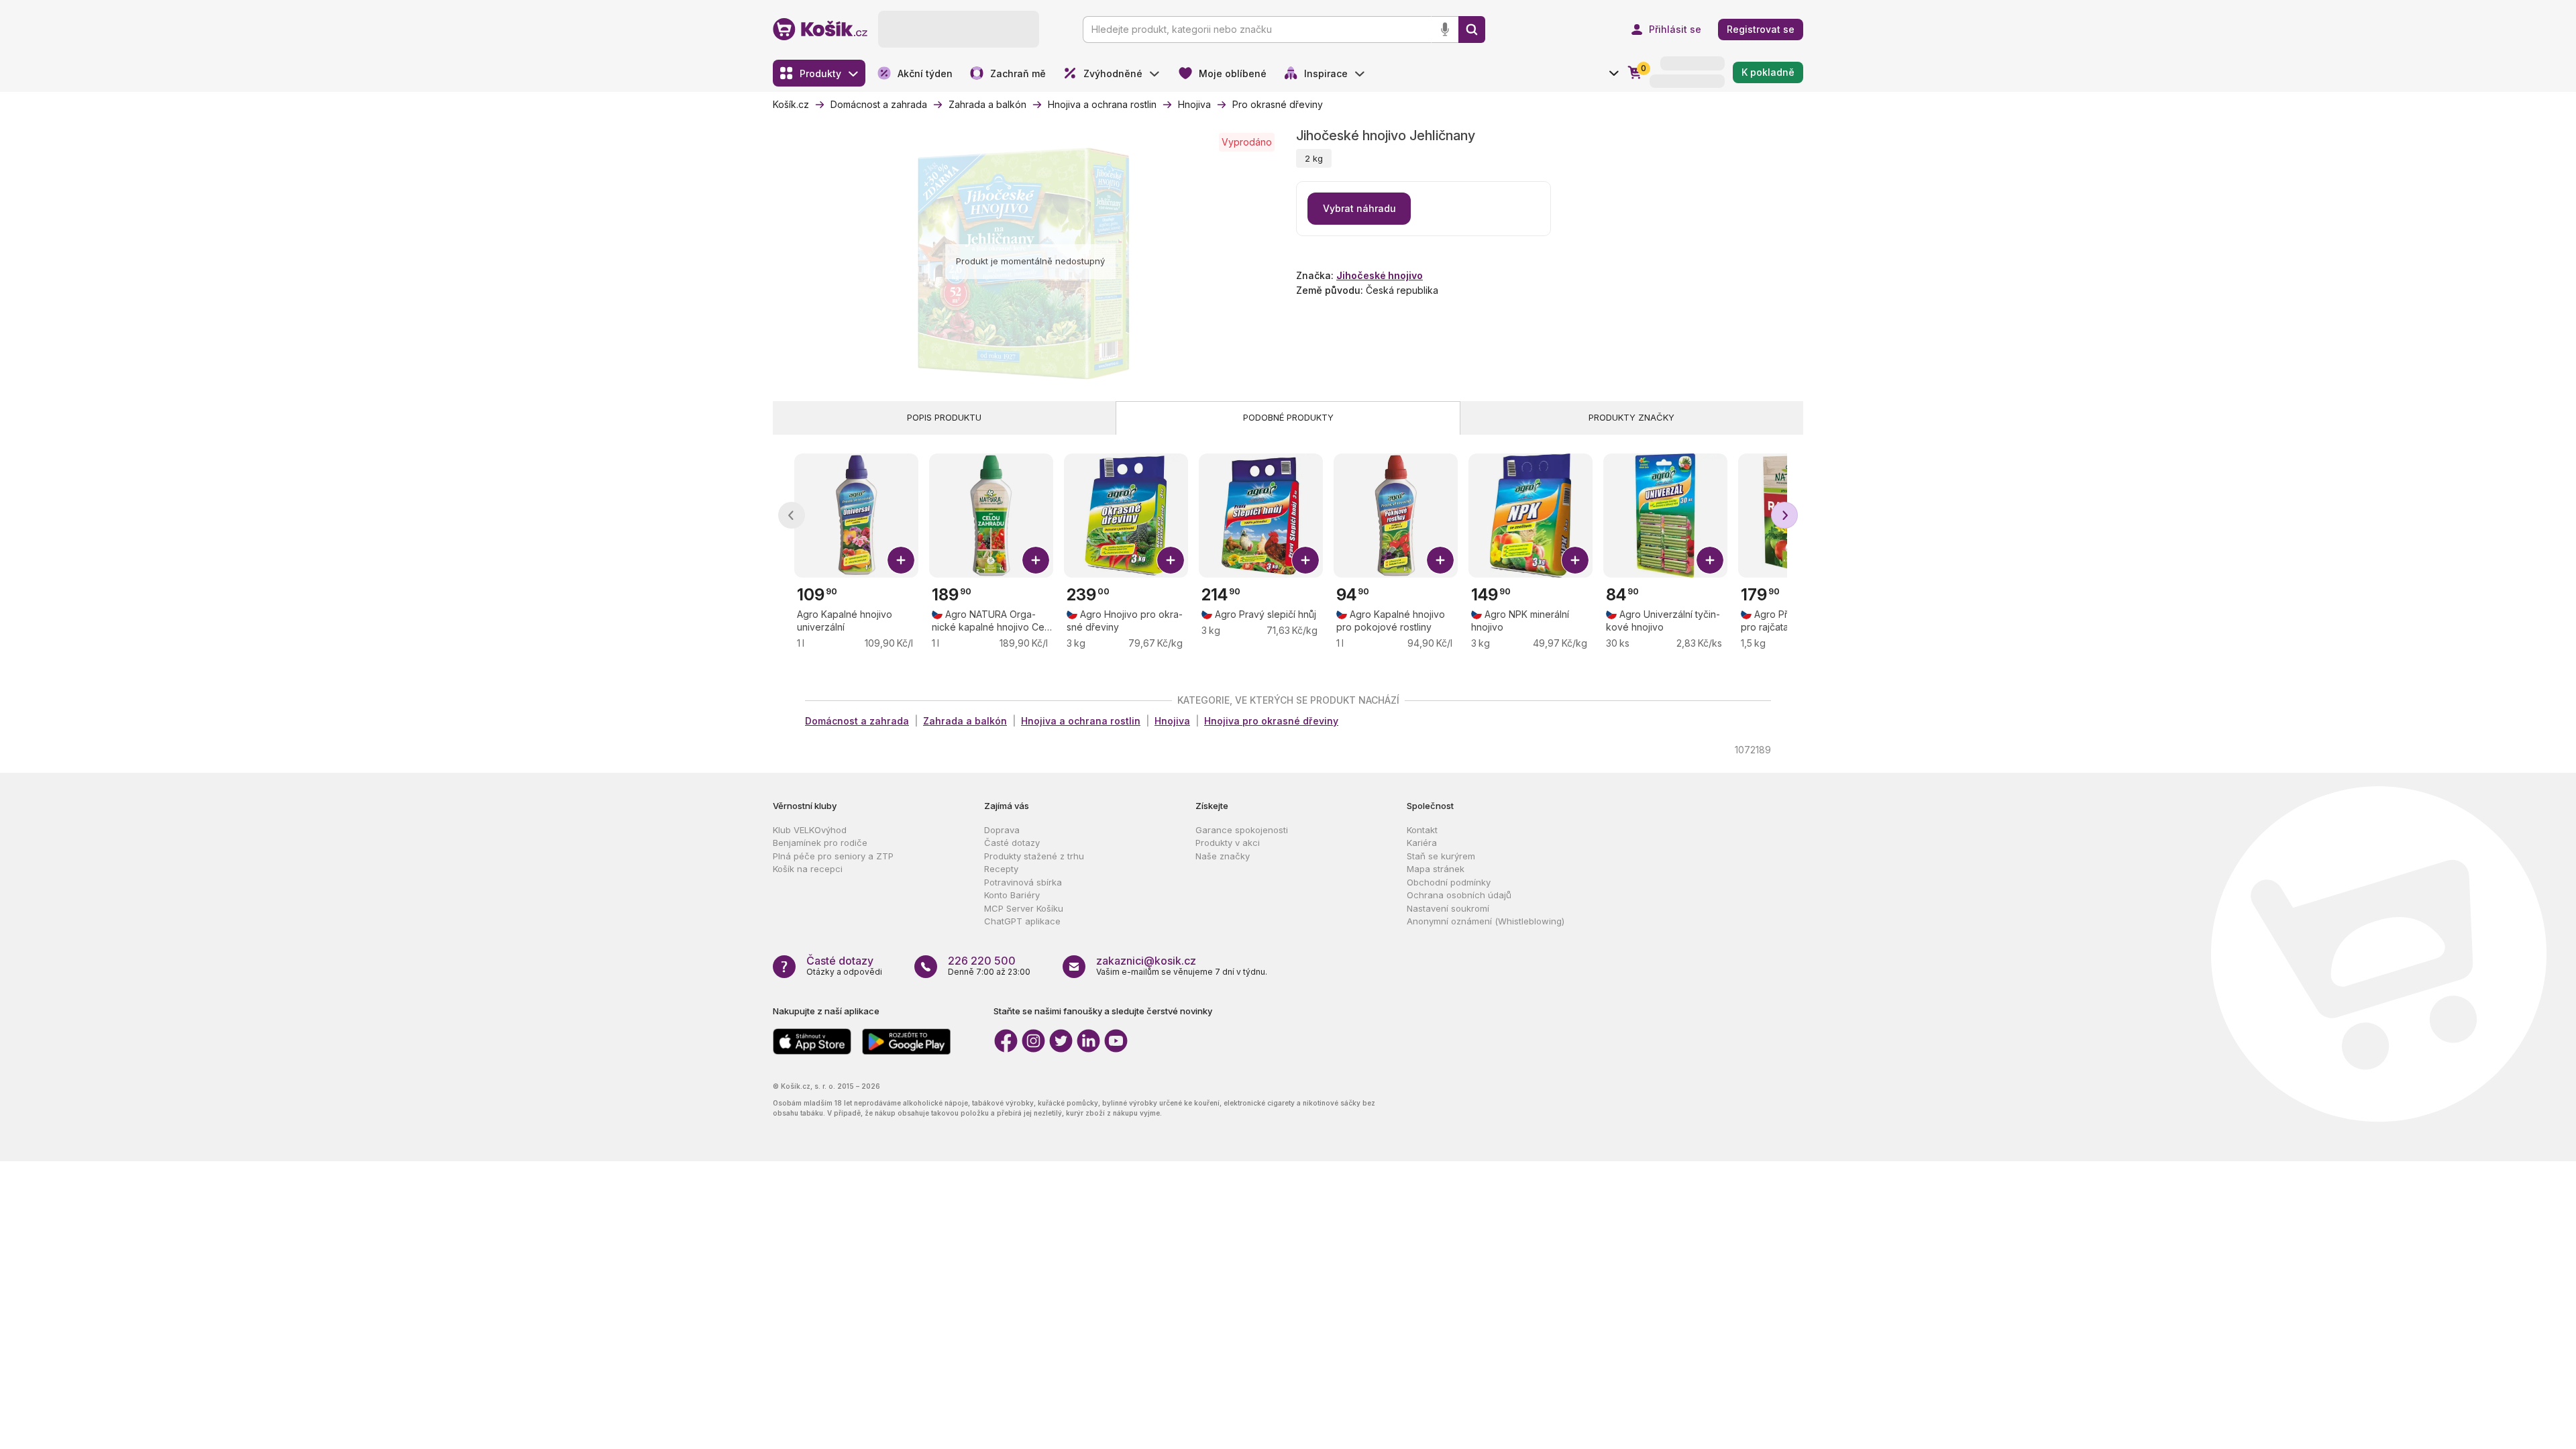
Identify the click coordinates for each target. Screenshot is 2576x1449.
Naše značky (1223, 856)
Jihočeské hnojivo (1380, 275)
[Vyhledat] (1472, 30)
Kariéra (1422, 843)
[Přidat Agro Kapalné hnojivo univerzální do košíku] (901, 560)
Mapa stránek (1436, 869)
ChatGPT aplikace (1022, 921)
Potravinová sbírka (1023, 882)
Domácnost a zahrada (857, 721)
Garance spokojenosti (1242, 830)
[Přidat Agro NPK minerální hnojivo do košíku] (1575, 560)
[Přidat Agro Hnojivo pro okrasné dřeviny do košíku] (1171, 560)
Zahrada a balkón (965, 721)
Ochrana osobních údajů (1459, 895)
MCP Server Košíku (1024, 908)
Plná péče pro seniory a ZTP (833, 856)
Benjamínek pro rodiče (820, 843)
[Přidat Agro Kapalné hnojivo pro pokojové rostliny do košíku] (1440, 560)
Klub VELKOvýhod (810, 830)
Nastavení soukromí (1448, 908)
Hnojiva (1172, 721)
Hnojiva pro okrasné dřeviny (1271, 721)
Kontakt (1422, 830)
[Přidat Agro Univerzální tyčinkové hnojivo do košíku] (1710, 560)
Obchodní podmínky (1449, 882)
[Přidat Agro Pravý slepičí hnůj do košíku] (1305, 560)
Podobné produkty (1288, 417)
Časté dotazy (1012, 843)
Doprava (1002, 830)
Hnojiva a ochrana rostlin (1081, 721)
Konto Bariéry (1012, 895)
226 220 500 (982, 961)
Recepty (1001, 869)
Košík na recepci (808, 869)
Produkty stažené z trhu (1034, 856)
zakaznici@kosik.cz (1146, 961)
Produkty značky (1631, 417)
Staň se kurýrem (1441, 856)
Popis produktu (944, 417)
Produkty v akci (1228, 843)
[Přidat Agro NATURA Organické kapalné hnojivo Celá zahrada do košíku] (1036, 560)
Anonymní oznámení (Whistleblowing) (1486, 921)
